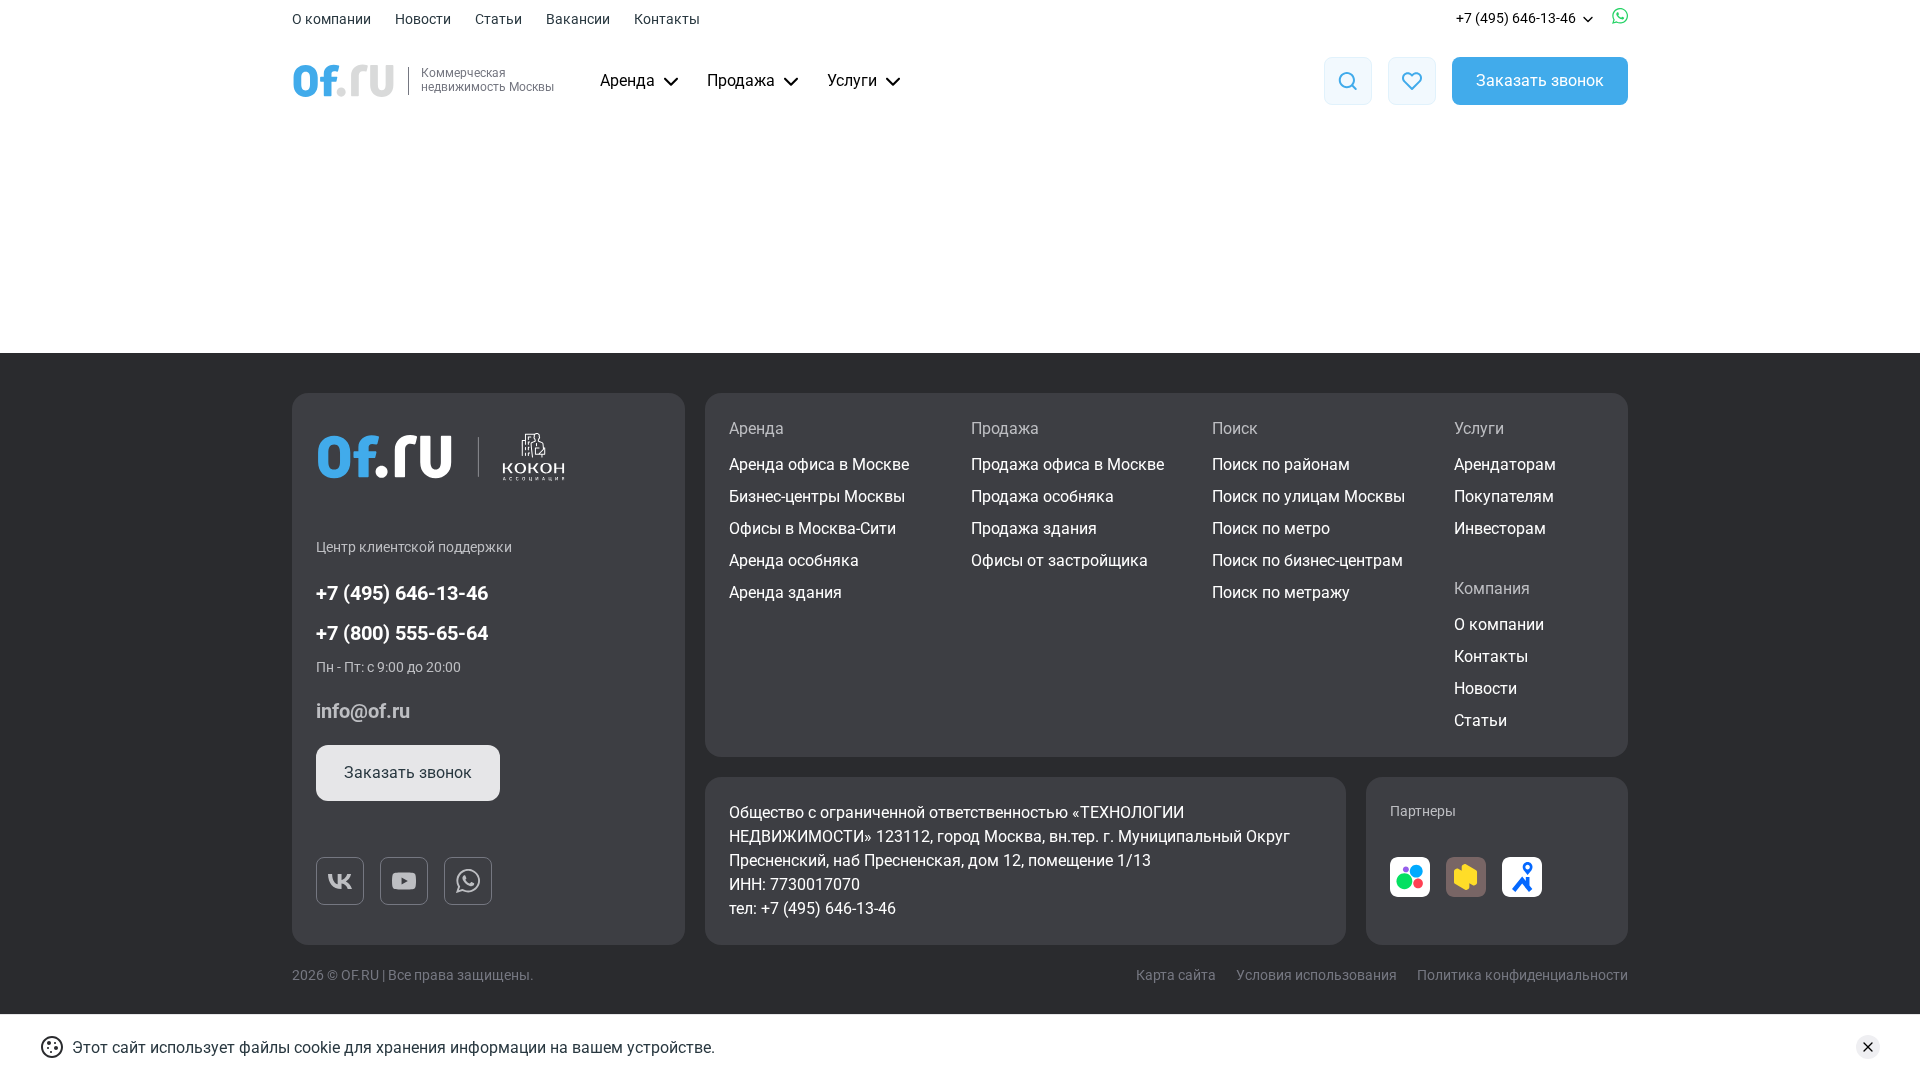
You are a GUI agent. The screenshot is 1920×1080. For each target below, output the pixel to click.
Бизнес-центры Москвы (817, 496)
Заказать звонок (1540, 80)
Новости (423, 19)
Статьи (498, 19)
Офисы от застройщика (1059, 560)
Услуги (852, 80)
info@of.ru (363, 711)
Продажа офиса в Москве (1067, 464)
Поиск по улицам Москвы (1308, 496)
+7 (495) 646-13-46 (1516, 18)
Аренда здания (785, 592)
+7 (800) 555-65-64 (402, 633)
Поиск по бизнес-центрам (1307, 560)
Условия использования (1316, 975)
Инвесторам (1500, 528)
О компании (331, 19)
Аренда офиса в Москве (819, 464)
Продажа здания (1034, 528)
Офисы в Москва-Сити (812, 528)
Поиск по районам (1281, 464)
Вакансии (578, 19)
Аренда (627, 80)
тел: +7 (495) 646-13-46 (812, 908)
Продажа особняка (1042, 496)
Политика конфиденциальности (1522, 975)
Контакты (667, 19)
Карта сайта (1176, 975)
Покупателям (1504, 496)
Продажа (741, 80)
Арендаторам (1505, 464)
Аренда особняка (794, 560)
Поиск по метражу (1281, 592)
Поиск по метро (1271, 528)
